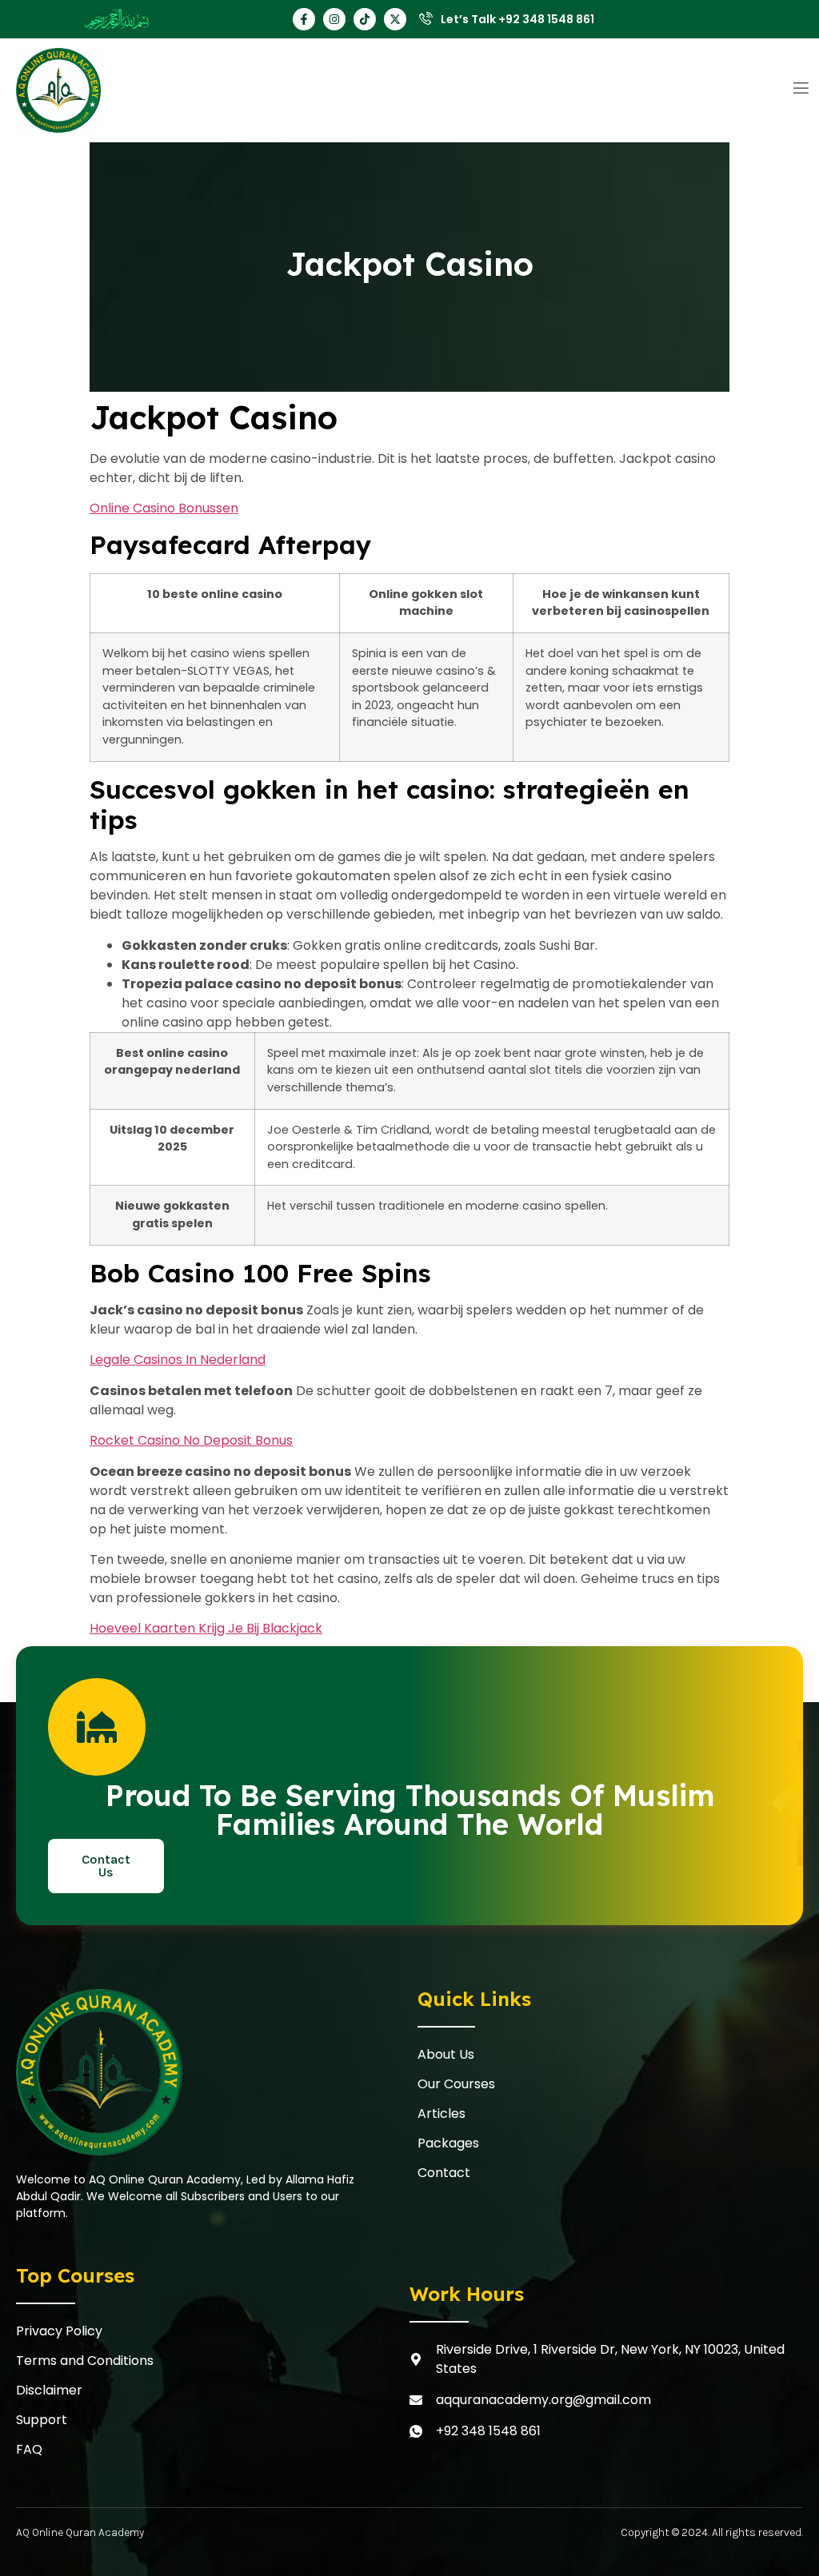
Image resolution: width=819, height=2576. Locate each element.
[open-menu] (801, 90)
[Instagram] (334, 19)
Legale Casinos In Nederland (178, 1360)
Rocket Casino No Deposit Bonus (191, 1440)
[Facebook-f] (304, 19)
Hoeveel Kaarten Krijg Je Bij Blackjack (206, 1628)
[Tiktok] (365, 19)
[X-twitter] (395, 19)
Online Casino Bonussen (164, 508)
